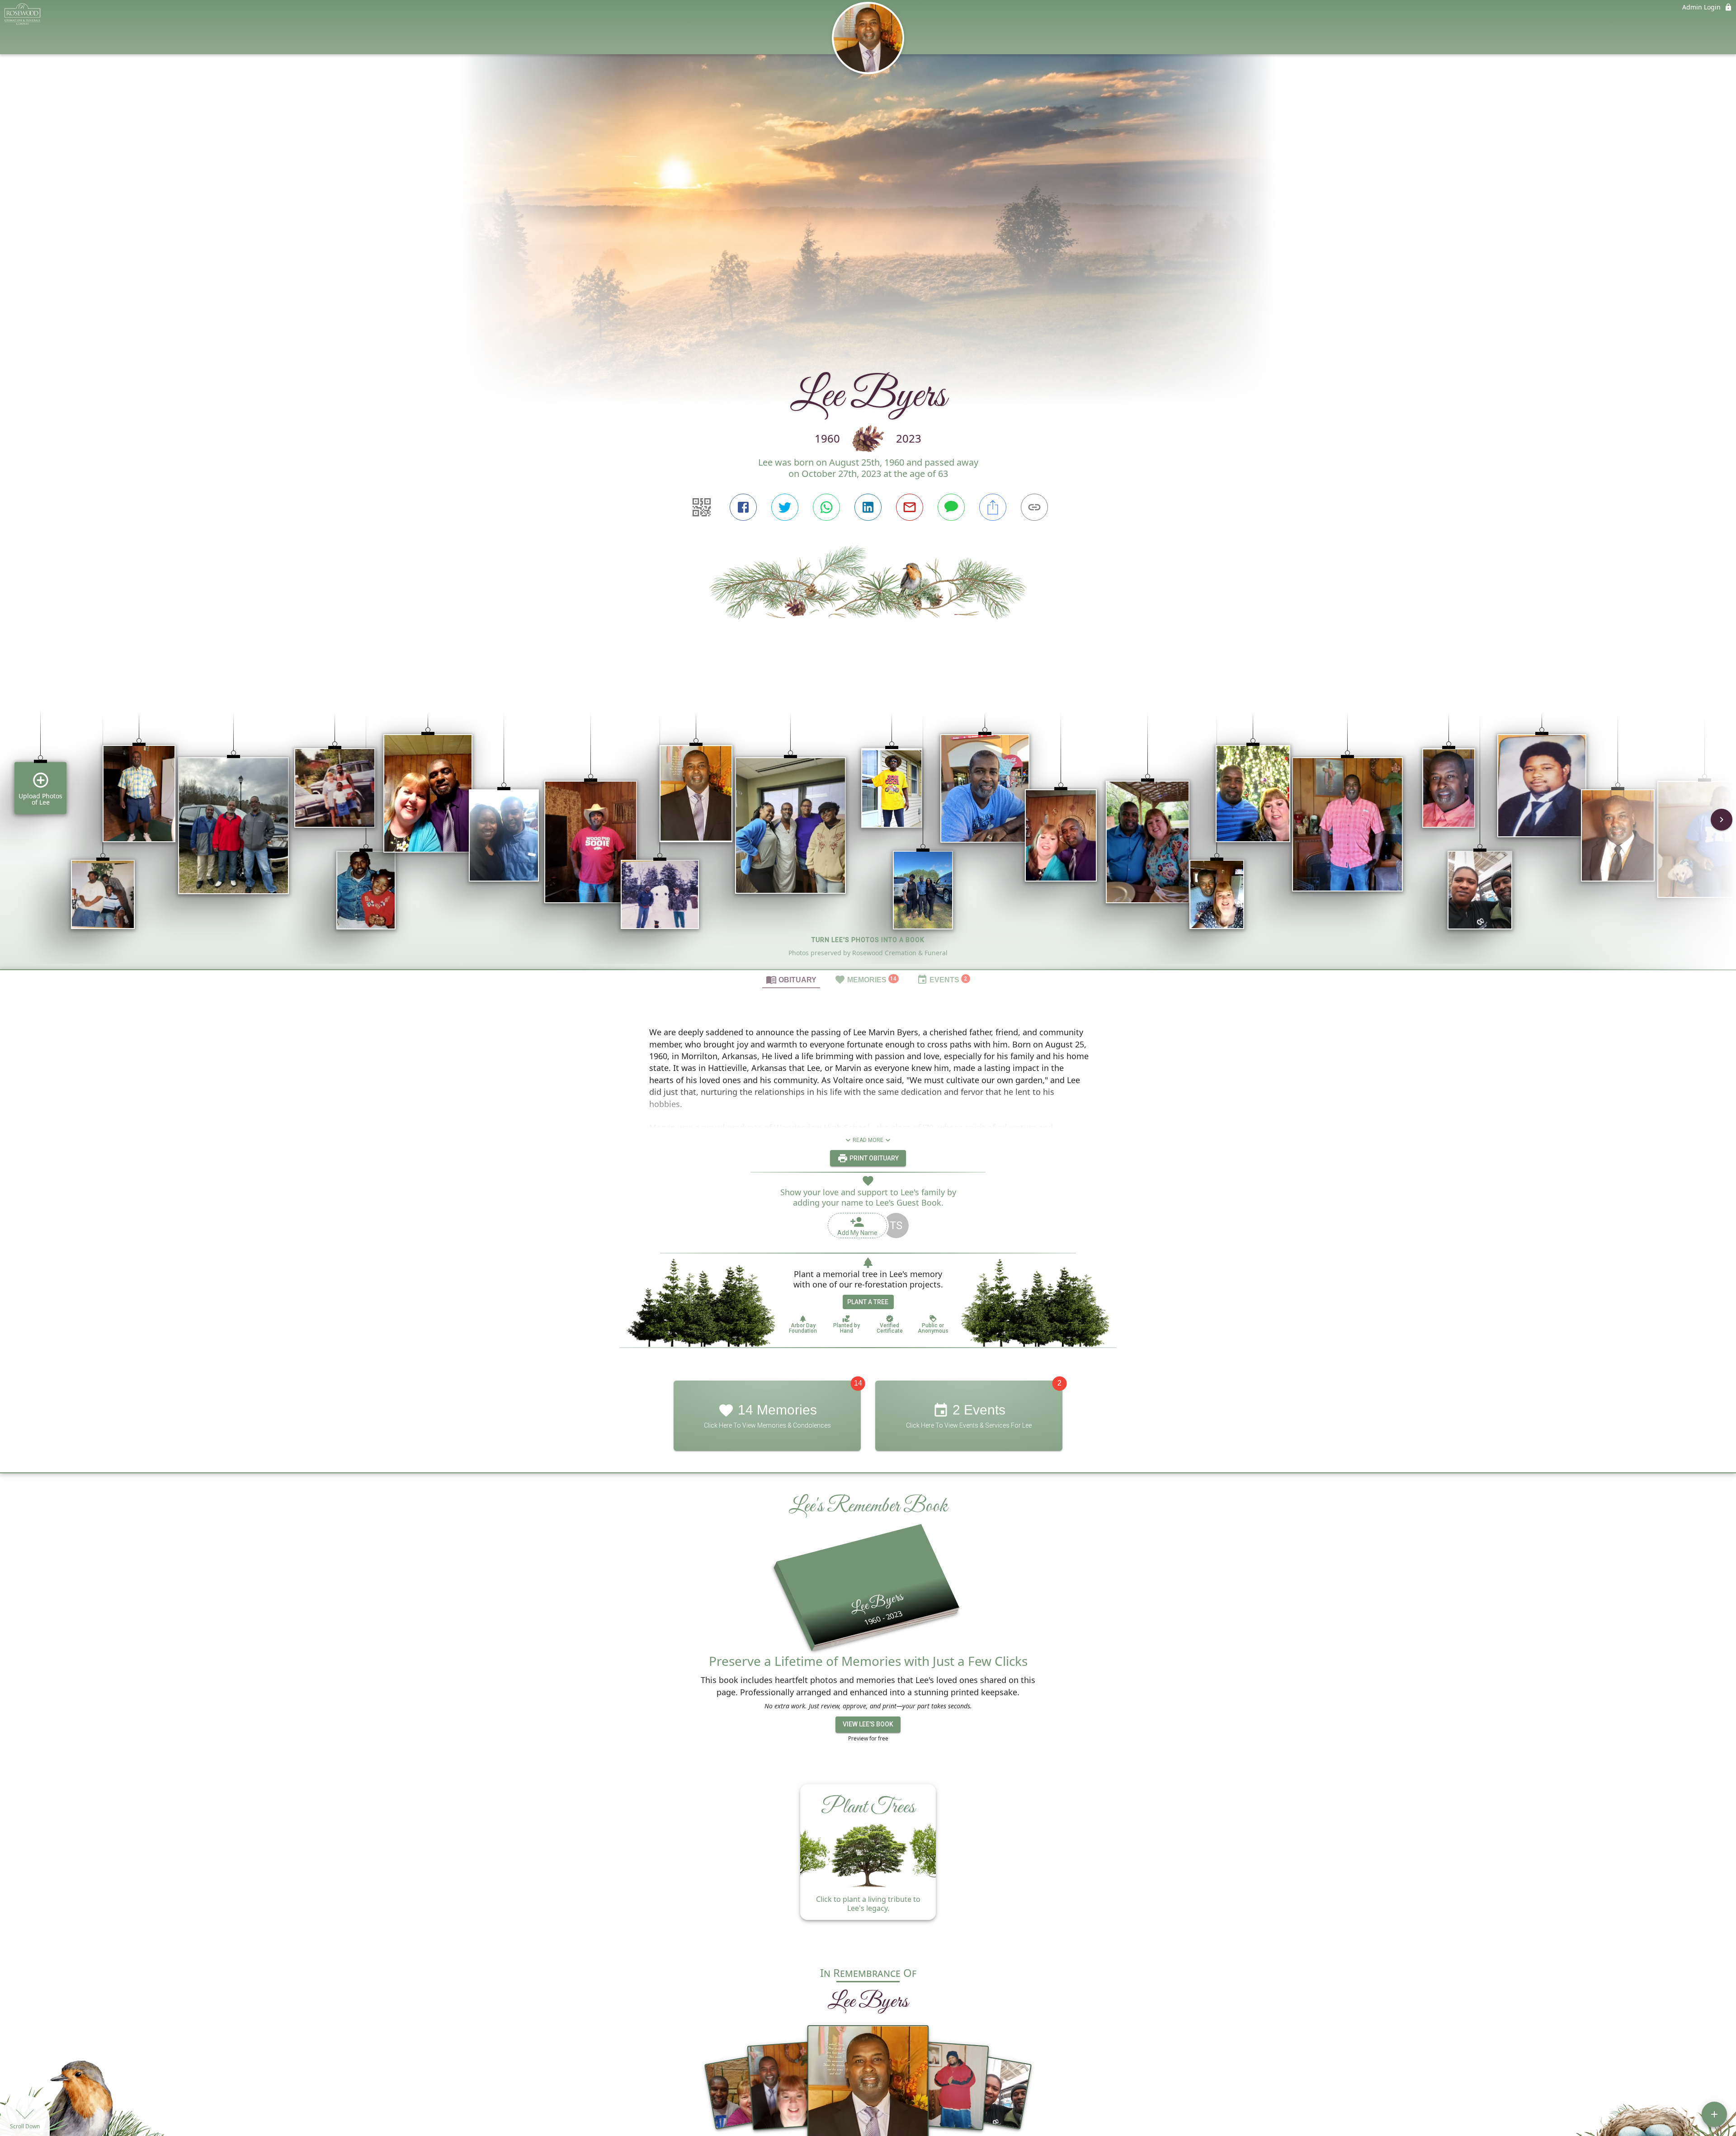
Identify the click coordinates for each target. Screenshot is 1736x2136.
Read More (868, 1140)
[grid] (868, 826)
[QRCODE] (702, 507)
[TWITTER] (785, 507)
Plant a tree (868, 1302)
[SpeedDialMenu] (1714, 2114)
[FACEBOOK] (743, 507)
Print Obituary (873, 1158)
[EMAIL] (910, 507)
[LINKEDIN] (868, 507)
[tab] (791, 979)
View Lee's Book (868, 1724)
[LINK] (1034, 507)
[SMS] (951, 507)
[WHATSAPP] (826, 507)
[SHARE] (993, 507)
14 (858, 1384)
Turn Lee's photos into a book (868, 940)
